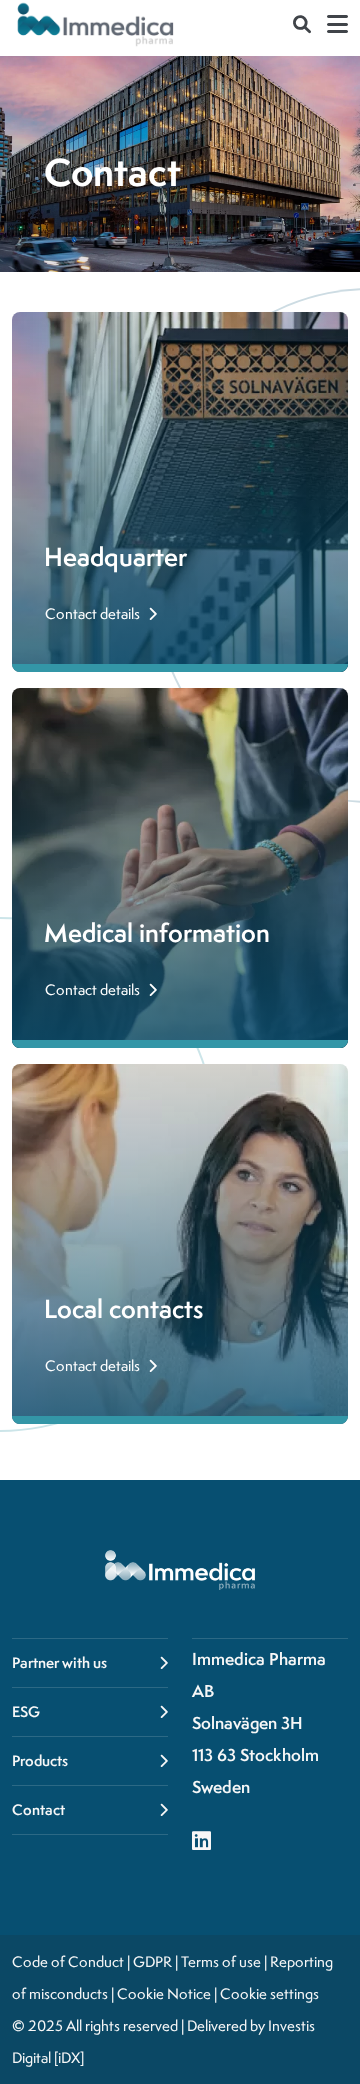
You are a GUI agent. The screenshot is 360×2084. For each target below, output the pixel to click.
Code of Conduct (68, 1962)
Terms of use (221, 1962)
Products (40, 1760)
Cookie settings (269, 1994)
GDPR (152, 1962)
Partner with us (59, 1662)
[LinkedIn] (201, 1842)
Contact (38, 1809)
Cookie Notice (164, 1994)
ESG (26, 1711)
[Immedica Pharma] (96, 24)
